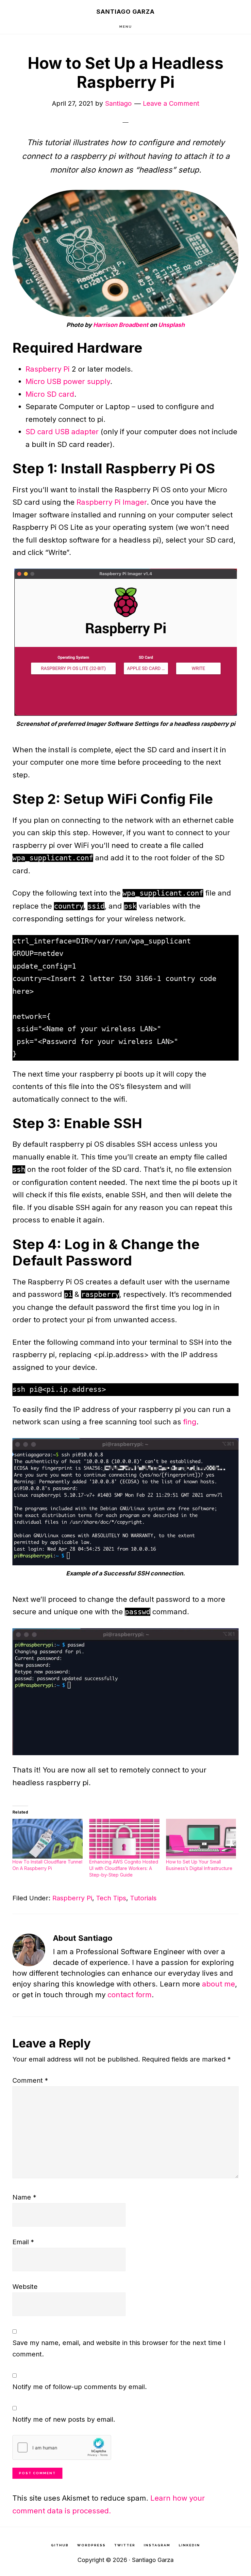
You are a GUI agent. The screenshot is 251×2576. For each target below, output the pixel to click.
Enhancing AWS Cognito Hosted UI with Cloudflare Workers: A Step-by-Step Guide (124, 1868)
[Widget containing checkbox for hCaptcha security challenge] (62, 2447)
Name (24, 2197)
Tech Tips (111, 1898)
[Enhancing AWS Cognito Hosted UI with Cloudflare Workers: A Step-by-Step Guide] (124, 1839)
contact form (130, 1995)
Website (25, 2287)
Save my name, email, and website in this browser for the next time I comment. (119, 2348)
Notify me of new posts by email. (64, 2419)
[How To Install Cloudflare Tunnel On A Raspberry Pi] (48, 1839)
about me (218, 1984)
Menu (126, 27)
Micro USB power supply (68, 381)
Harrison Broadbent (121, 325)
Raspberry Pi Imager (112, 502)
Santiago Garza (125, 12)
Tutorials (143, 1898)
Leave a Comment (171, 103)
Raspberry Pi (48, 369)
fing (190, 1422)
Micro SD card (50, 394)
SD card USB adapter (62, 432)
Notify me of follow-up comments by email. (80, 2387)
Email (23, 2242)
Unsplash (171, 325)
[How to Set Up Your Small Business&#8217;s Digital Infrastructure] (201, 1839)
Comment (30, 2080)
